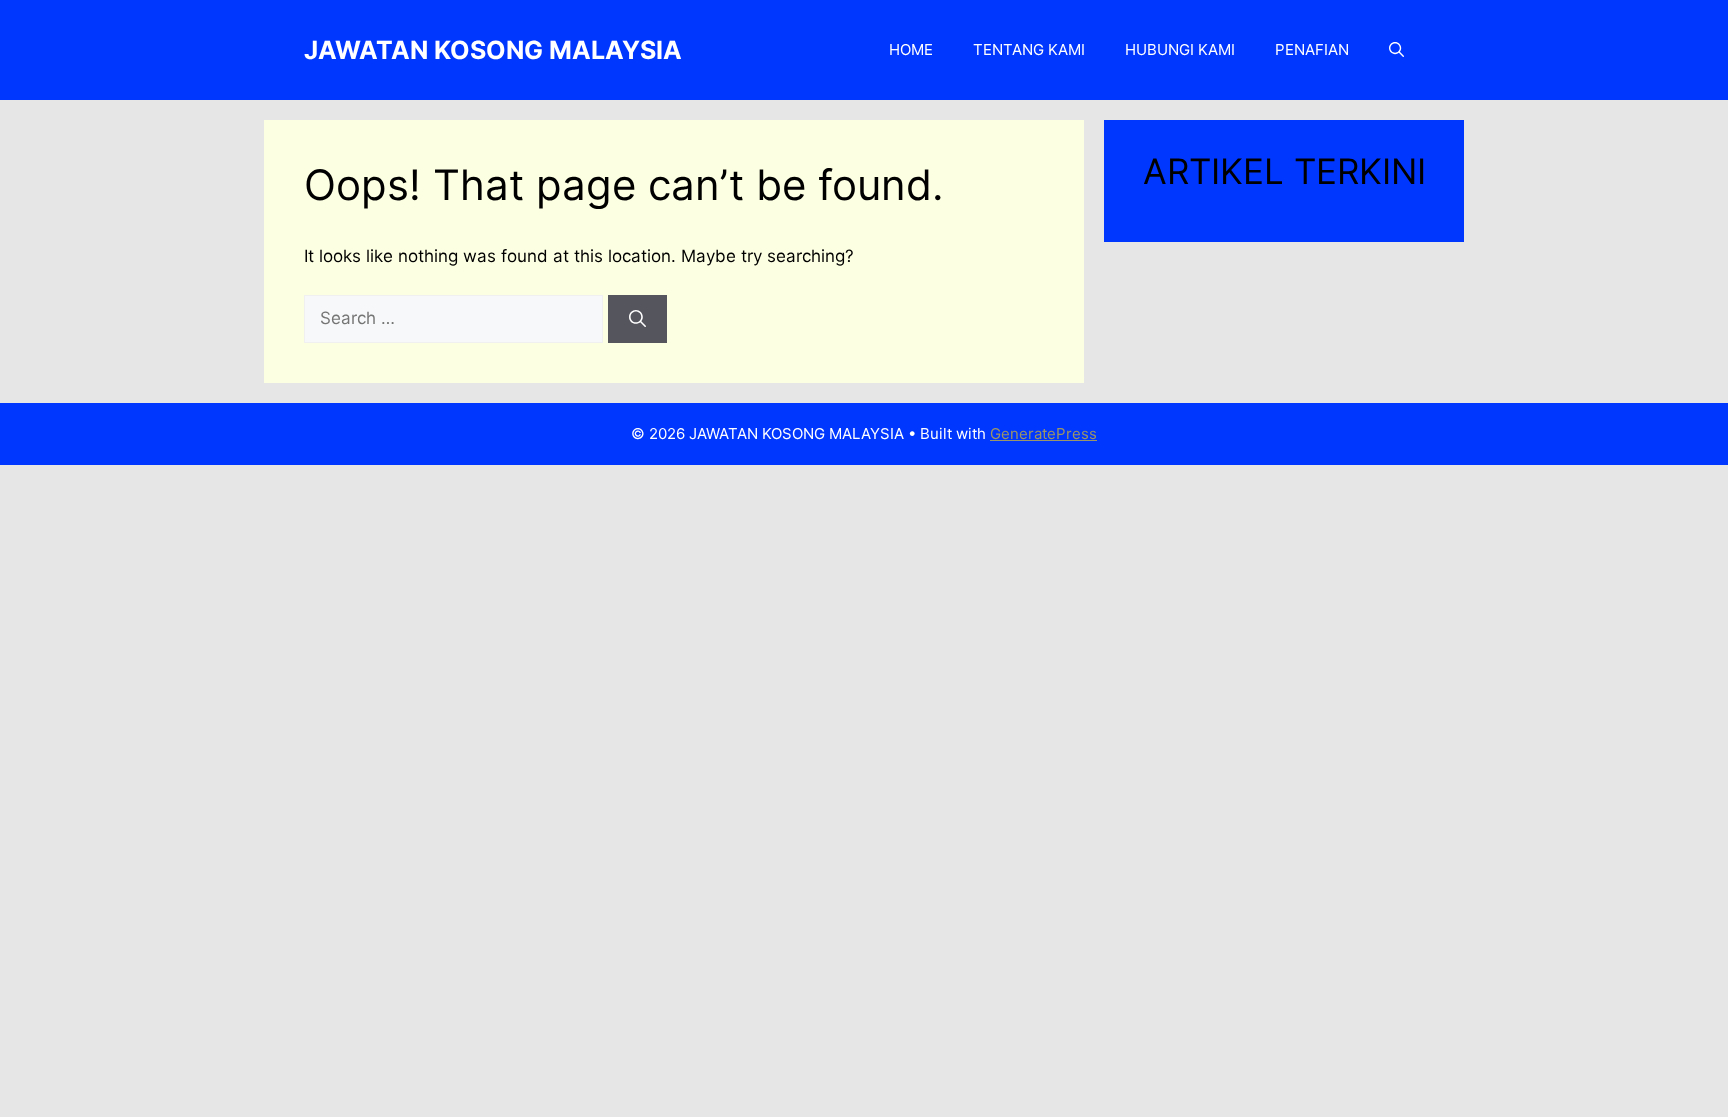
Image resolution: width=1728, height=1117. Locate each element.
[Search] (637, 319)
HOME (911, 49)
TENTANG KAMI (1029, 49)
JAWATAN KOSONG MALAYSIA (493, 50)
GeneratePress (1043, 433)
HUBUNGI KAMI (1180, 49)
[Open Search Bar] (1396, 50)
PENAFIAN (1312, 49)
